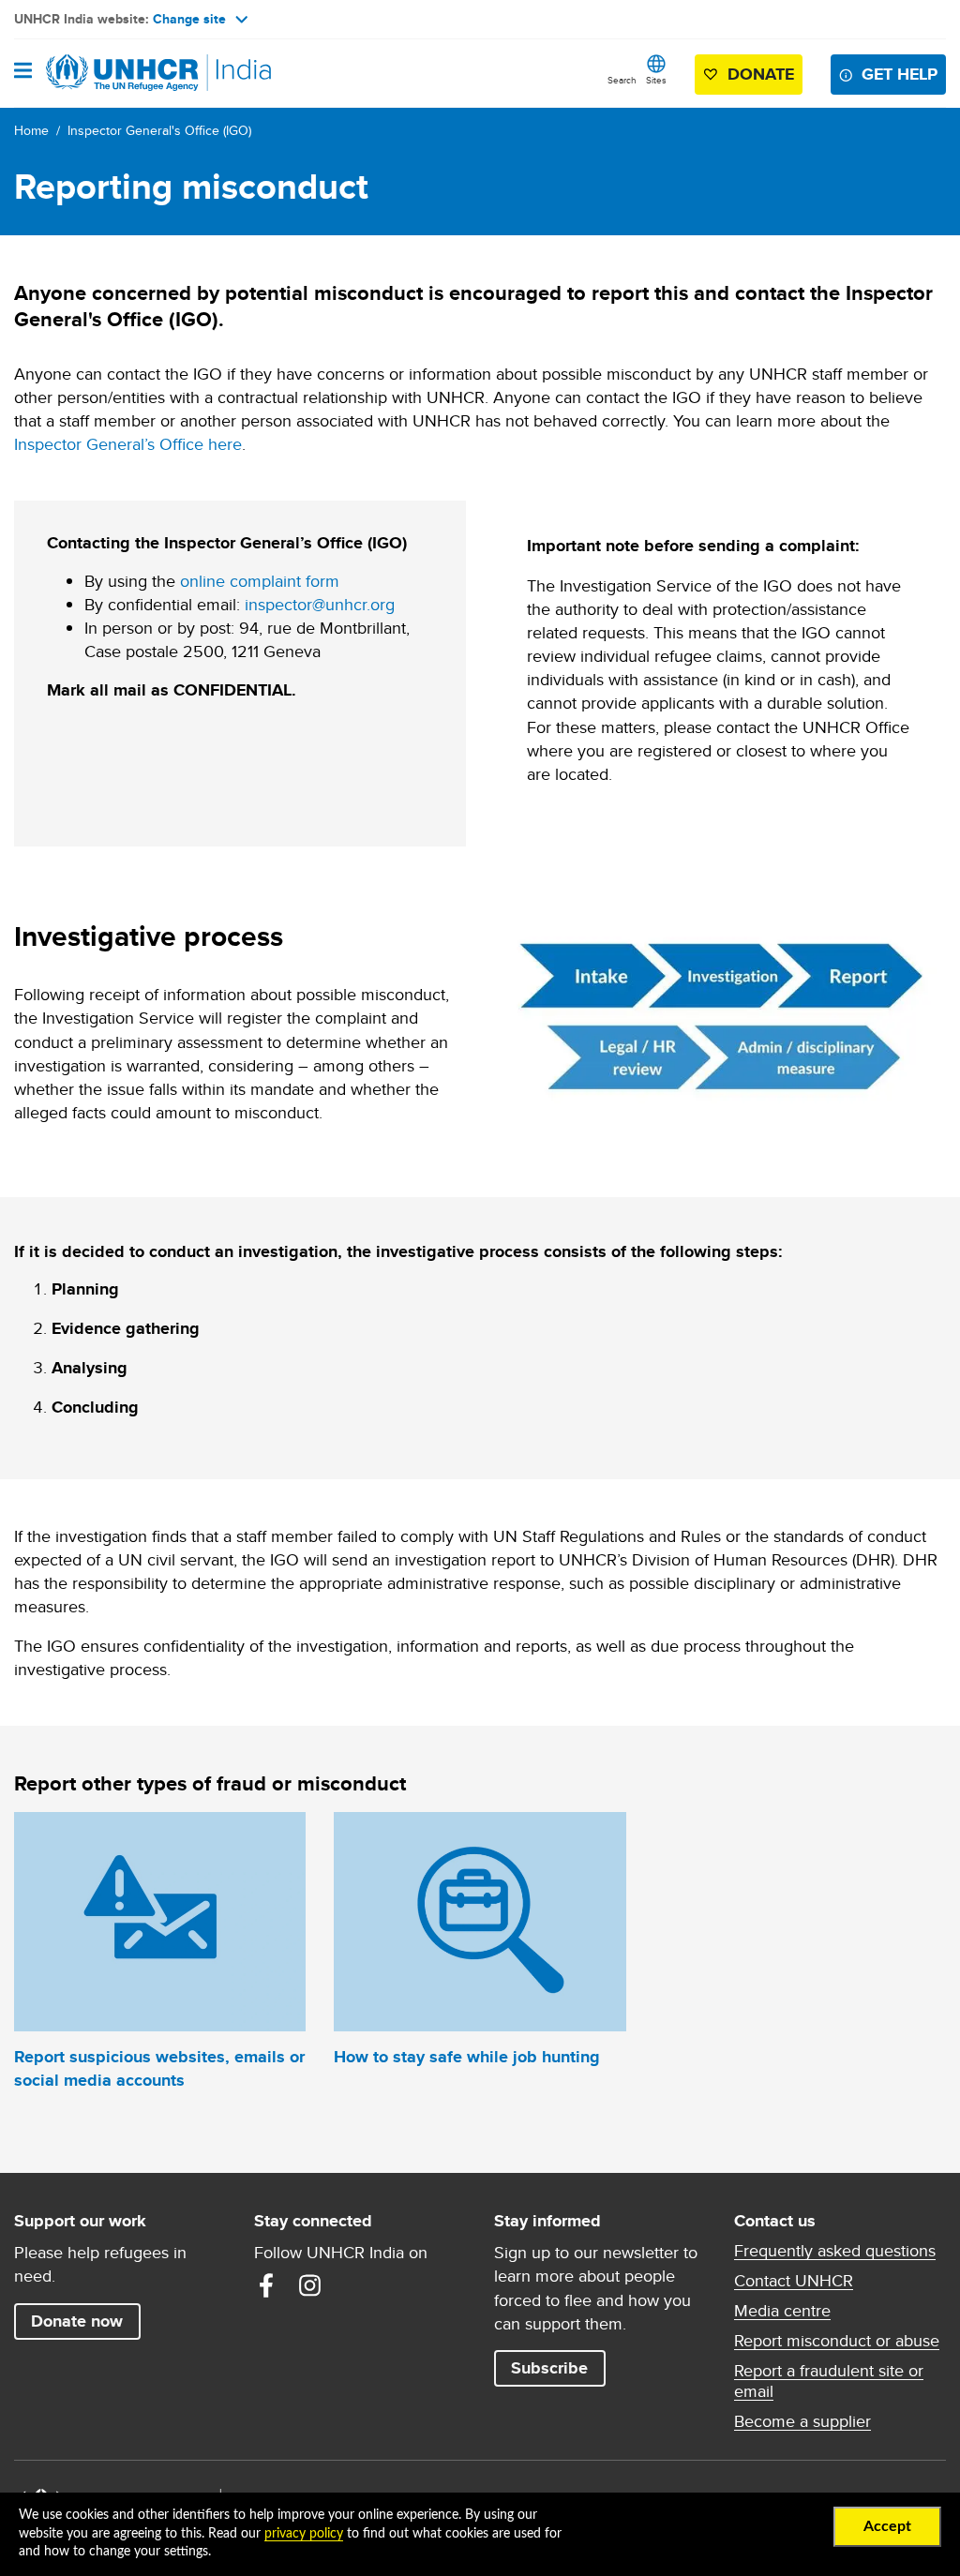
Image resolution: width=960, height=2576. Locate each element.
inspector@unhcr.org (320, 604)
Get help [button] (900, 74)
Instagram (309, 2285)
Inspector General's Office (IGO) (159, 130)
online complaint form (260, 581)
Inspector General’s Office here (128, 444)
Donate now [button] (77, 2321)
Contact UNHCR (794, 2281)
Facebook (266, 2285)
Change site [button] (189, 19)
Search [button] (622, 80)
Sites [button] (656, 80)
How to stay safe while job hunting (467, 2057)
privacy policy (304, 2534)
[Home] (110, 73)
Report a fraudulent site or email (829, 2381)
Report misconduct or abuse (837, 2341)
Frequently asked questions (835, 2251)
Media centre (782, 2311)
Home (31, 130)
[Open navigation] (23, 72)
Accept (887, 2526)
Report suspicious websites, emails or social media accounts (159, 2068)
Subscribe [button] (549, 2368)
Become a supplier (802, 2421)
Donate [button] (761, 74)
